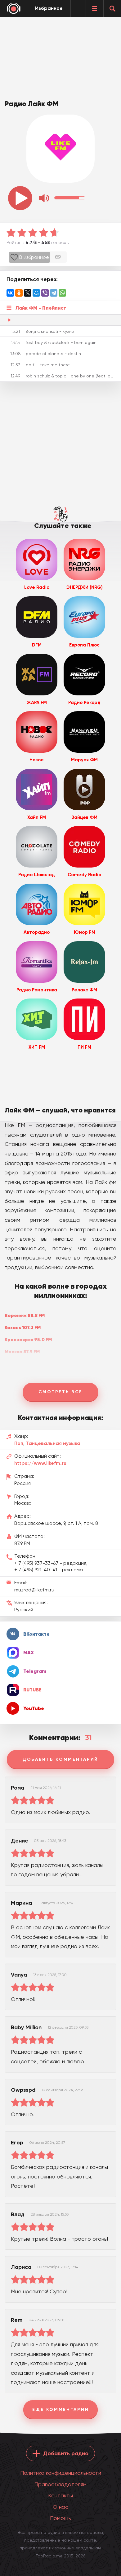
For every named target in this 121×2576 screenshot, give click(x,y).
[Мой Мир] (36, 293)
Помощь (60, 2518)
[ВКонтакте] (10, 293)
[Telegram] (54, 293)
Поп (19, 1443)
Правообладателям (60, 2484)
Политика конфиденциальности (61, 2473)
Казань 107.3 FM (23, 1327)
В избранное (34, 257)
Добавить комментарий (60, 1759)
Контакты (60, 2495)
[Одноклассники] (19, 293)
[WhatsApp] (62, 293)
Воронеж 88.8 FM (25, 1315)
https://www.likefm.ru (40, 1463)
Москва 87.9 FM (22, 1352)
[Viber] (45, 293)
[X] (28, 293)
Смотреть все (60, 1392)
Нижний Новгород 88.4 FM (35, 1364)
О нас (60, 2507)
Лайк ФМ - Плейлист (41, 308)
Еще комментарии (61, 2410)
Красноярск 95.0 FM (28, 1340)
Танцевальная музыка (53, 1443)
